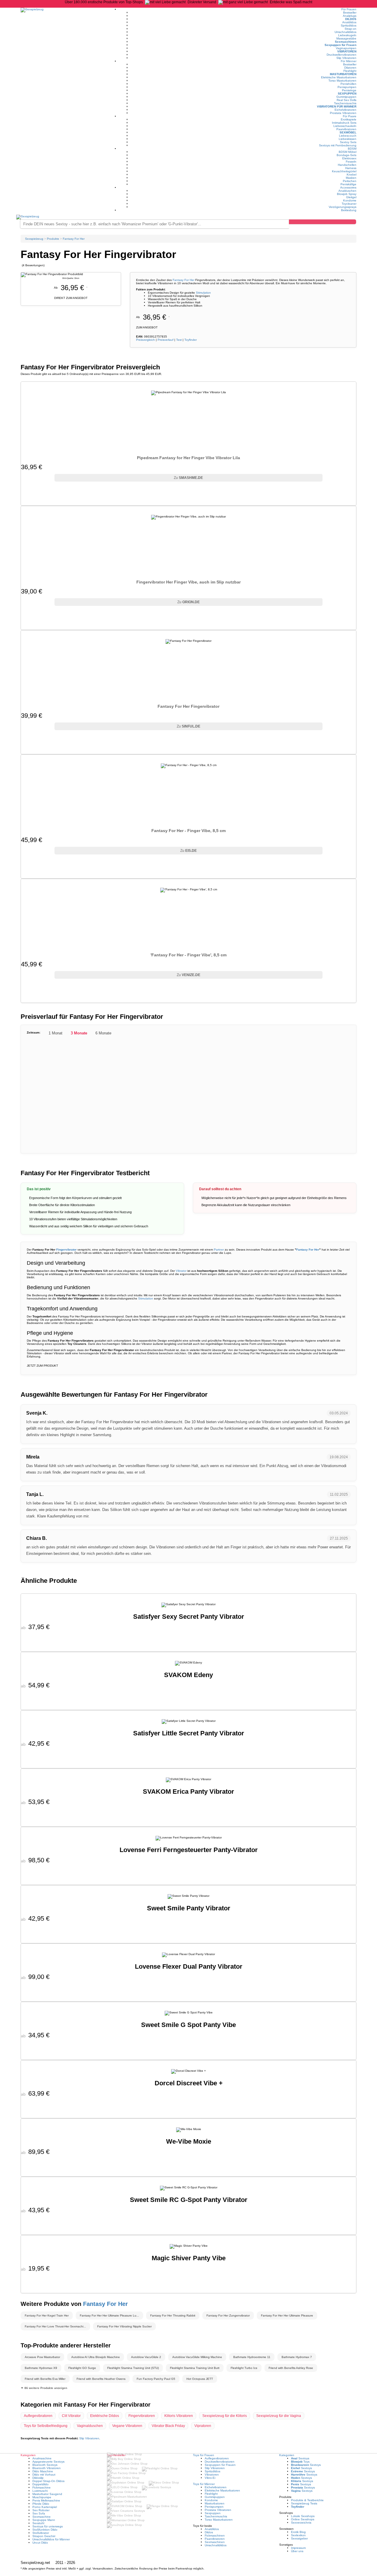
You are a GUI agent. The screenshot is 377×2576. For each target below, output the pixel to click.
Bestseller (350, 13)
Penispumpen (347, 87)
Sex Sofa (39, 2513)
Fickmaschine (42, 2487)
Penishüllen (348, 84)
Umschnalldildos (345, 32)
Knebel (352, 175)
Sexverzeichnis (301, 2523)
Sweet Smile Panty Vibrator (189, 1908)
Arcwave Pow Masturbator (42, 2357)
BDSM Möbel (348, 152)
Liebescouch (348, 136)
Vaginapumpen (346, 48)
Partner (219, 1250)
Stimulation (203, 293)
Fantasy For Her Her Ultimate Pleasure (287, 2315)
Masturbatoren (343, 74)
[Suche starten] (323, 222)
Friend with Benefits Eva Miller (45, 2379)
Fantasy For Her (183, 280)
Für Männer (349, 61)
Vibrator (181, 1271)
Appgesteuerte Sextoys (48, 2462)
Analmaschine (42, 2458)
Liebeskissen (348, 139)
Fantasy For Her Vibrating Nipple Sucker (124, 2326)
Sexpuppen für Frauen (340, 45)
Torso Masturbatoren (342, 81)
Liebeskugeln (347, 35)
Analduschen (347, 191)
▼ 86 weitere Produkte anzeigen (44, 2388)
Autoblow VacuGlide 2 (146, 2357)
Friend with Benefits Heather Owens (101, 2379)
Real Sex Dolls (347, 100)
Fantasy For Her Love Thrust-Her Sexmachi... (55, 2326)
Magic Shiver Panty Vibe (189, 2258)
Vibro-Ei (210, 2478)
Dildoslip (38, 2478)
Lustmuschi (40, 2491)
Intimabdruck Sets (344, 123)
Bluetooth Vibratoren (47, 2468)
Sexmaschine (42, 2517)
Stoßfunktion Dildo (45, 2530)
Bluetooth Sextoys (45, 2465)
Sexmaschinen (346, 42)
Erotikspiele (349, 119)
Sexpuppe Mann (44, 2520)
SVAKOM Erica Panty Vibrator (188, 1792)
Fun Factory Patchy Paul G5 (156, 2379)
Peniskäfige (348, 184)
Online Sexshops (303, 2519)
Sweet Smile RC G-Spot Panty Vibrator (189, 2200)
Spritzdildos (349, 25)
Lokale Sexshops (303, 2516)
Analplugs (350, 16)
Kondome (350, 200)
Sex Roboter (41, 2510)
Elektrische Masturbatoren (339, 77)
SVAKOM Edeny (188, 1675)
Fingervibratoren (142, 2416)
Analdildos (349, 22)
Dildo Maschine (43, 2471)
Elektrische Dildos (105, 2416)
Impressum (298, 2548)
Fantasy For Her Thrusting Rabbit (173, 2315)
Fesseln (351, 162)
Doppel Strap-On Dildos (48, 2481)
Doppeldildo (40, 2484)
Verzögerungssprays (343, 207)
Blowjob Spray (347, 194)
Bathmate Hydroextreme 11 (252, 2357)
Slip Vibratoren (346, 58)
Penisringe (349, 90)
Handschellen (347, 165)
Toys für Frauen (204, 2455)
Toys (300, 2462)
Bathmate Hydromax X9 (41, 2368)
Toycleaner (349, 204)
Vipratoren (203, 2426)
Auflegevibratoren (38, 2416)
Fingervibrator (66, 1250)
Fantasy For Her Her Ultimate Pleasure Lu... (109, 2315)
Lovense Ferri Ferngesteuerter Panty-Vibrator (189, 1850)
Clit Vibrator (71, 2416)
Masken (351, 178)
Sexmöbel (348, 132)
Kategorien (287, 2455)
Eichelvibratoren (345, 110)
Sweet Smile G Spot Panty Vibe (188, 2025)
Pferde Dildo (41, 2504)
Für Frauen (349, 9)
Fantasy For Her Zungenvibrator (228, 2315)
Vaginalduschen (90, 2426)
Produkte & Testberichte (307, 2500)
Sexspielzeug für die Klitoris (225, 2416)
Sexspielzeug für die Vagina (279, 2416)
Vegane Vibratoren (127, 2426)
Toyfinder (191, 340)
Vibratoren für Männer (337, 106)
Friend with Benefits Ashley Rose (291, 2368)
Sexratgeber (299, 2538)
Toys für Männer (204, 2484)
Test (179, 340)
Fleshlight (350, 71)
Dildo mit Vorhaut (44, 2475)
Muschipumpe (42, 2497)
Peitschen (350, 181)
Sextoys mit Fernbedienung (338, 145)
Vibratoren (347, 51)
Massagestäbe (346, 38)
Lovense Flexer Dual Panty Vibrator (189, 1966)
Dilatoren (350, 68)
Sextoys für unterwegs (48, 2526)
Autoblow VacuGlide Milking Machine (197, 2357)
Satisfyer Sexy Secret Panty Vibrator (189, 1617)
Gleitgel (351, 197)
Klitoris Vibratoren (179, 2416)
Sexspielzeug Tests (304, 2503)
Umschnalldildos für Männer (51, 2539)
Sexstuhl (38, 2523)
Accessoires (348, 187)
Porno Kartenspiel (45, 2507)
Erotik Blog (298, 2532)
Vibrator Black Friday (168, 2426)
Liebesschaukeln (345, 126)
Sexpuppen (347, 94)
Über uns (297, 2551)
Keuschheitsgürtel (344, 171)
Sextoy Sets (348, 142)
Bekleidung (349, 210)
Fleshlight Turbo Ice (244, 2368)
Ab (153, 317)
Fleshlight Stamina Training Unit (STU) (133, 2368)
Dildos (351, 19)
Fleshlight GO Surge (82, 2368)
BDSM (352, 149)
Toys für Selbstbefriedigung (46, 2426)
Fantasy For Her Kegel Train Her (47, 2315)
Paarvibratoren (346, 129)
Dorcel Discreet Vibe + (189, 2083)
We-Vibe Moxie (189, 2141)
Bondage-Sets (347, 155)
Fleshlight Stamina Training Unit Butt (195, 2368)
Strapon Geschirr (44, 2536)
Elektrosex (349, 158)
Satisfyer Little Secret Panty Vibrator (189, 1733)
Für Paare (350, 116)
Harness (351, 168)
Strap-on (350, 29)
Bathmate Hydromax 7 (297, 2357)
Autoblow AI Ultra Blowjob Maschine (96, 2357)
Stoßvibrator (41, 2533)
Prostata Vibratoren (343, 113)
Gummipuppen (346, 97)
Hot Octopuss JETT (200, 2379)
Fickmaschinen (215, 2536)
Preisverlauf (166, 340)
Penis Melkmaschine (46, 2500)
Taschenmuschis (345, 103)
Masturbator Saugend (47, 2494)
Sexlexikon (298, 2535)
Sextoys (300, 2458)
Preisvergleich (145, 340)
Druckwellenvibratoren (342, 55)
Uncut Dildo (40, 2543)
